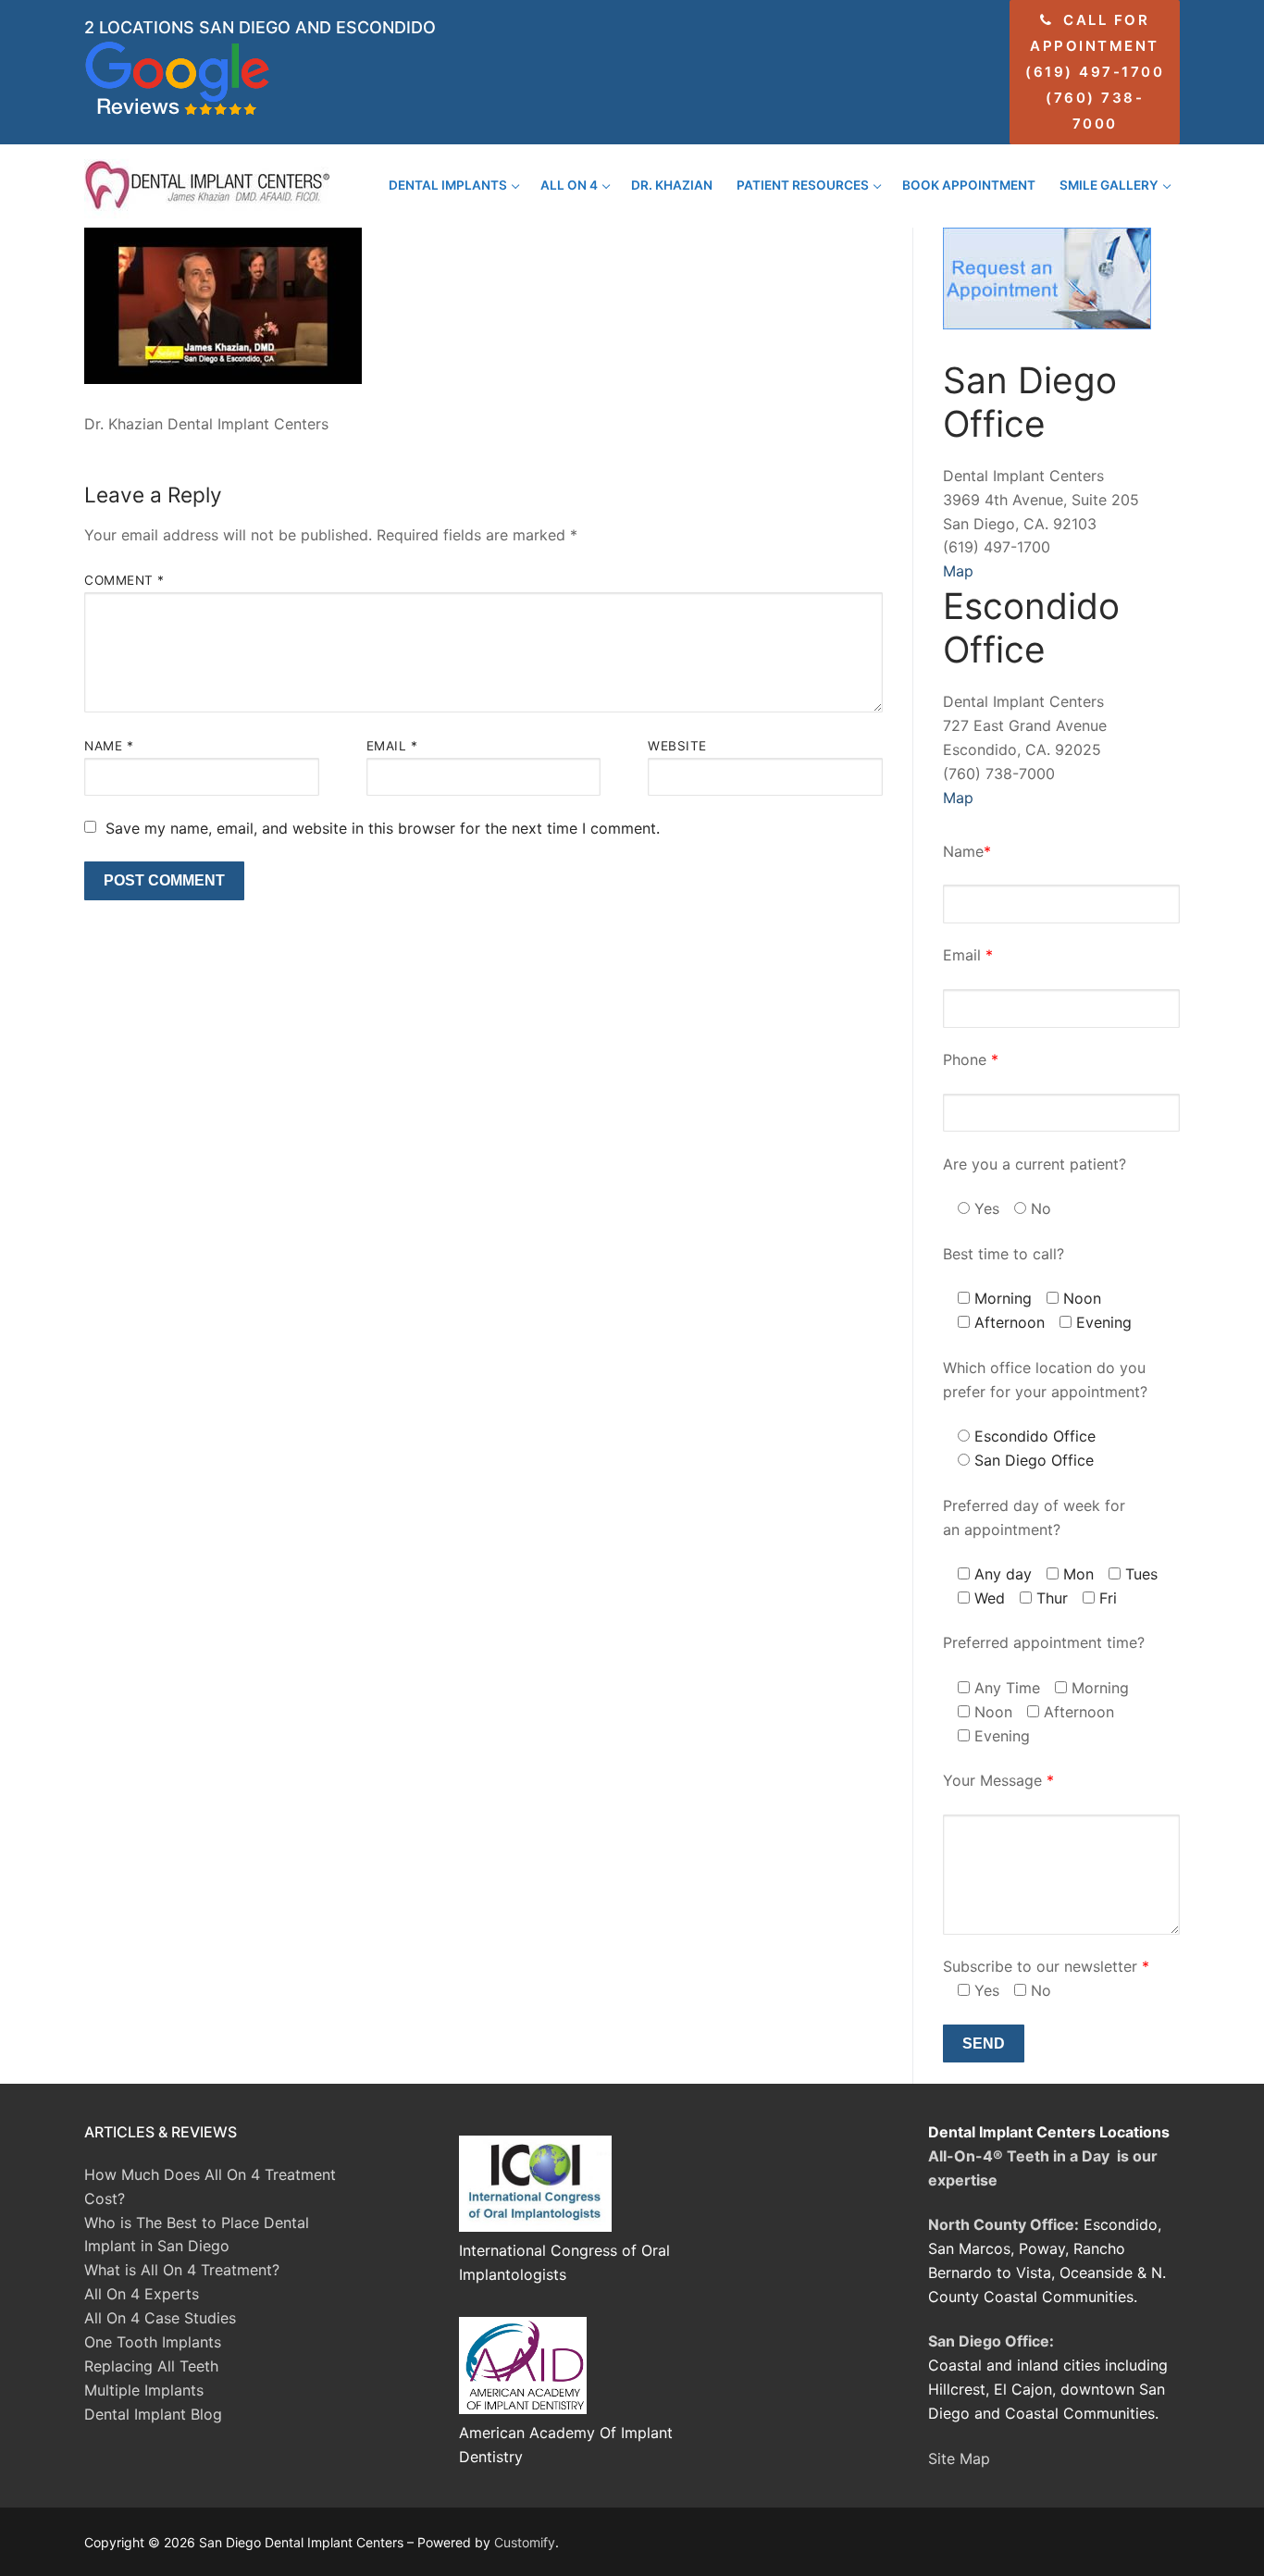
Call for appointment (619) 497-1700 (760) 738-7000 (1095, 72)
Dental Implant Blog (153, 2414)
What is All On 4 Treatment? (182, 2270)
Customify (525, 2542)
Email (392, 746)
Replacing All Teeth (151, 2366)
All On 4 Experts (142, 2294)
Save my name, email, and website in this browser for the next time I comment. (383, 828)
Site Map (959, 2458)
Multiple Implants (144, 2390)
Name (109, 746)
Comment (124, 580)
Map (958, 571)
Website (677, 746)
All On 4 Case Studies (160, 2318)
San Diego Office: (991, 2341)
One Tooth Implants (153, 2342)
